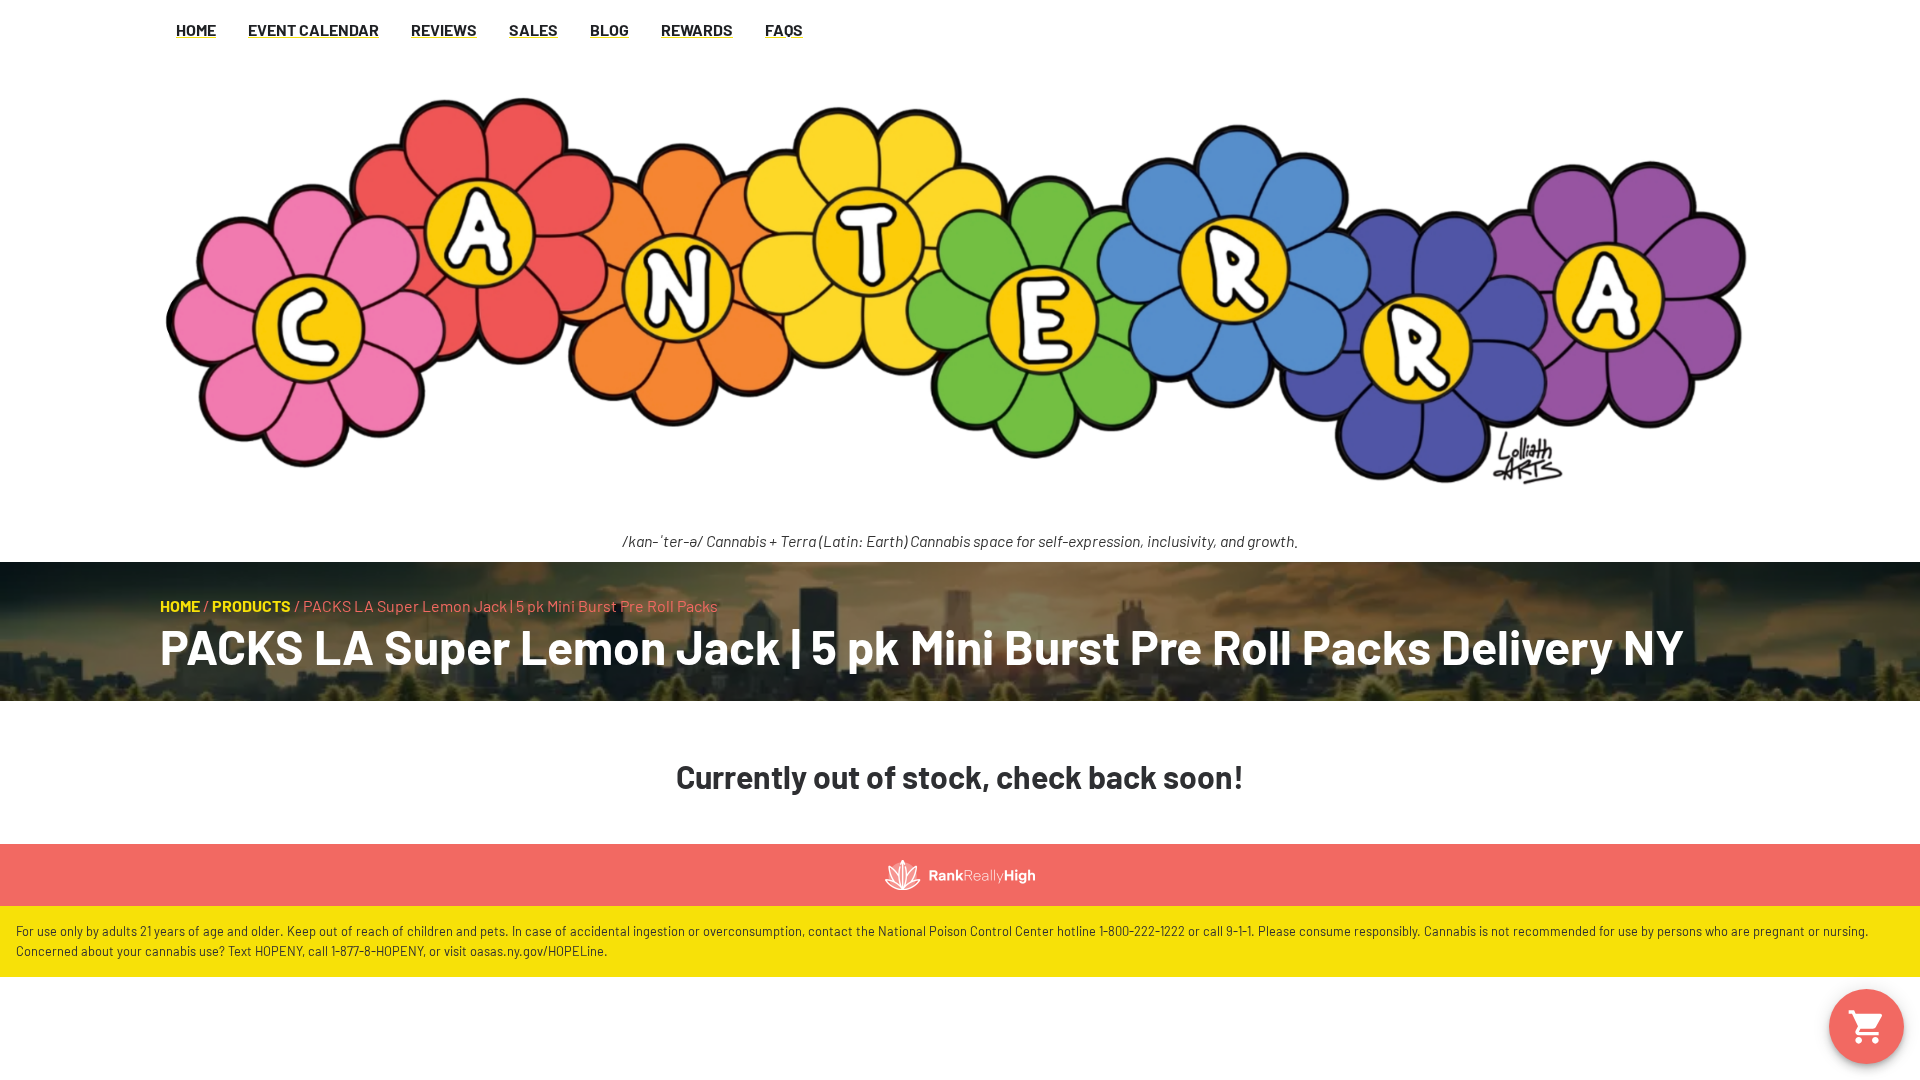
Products (251, 605)
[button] (1866, 1026)
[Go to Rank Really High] (960, 875)
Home (180, 605)
